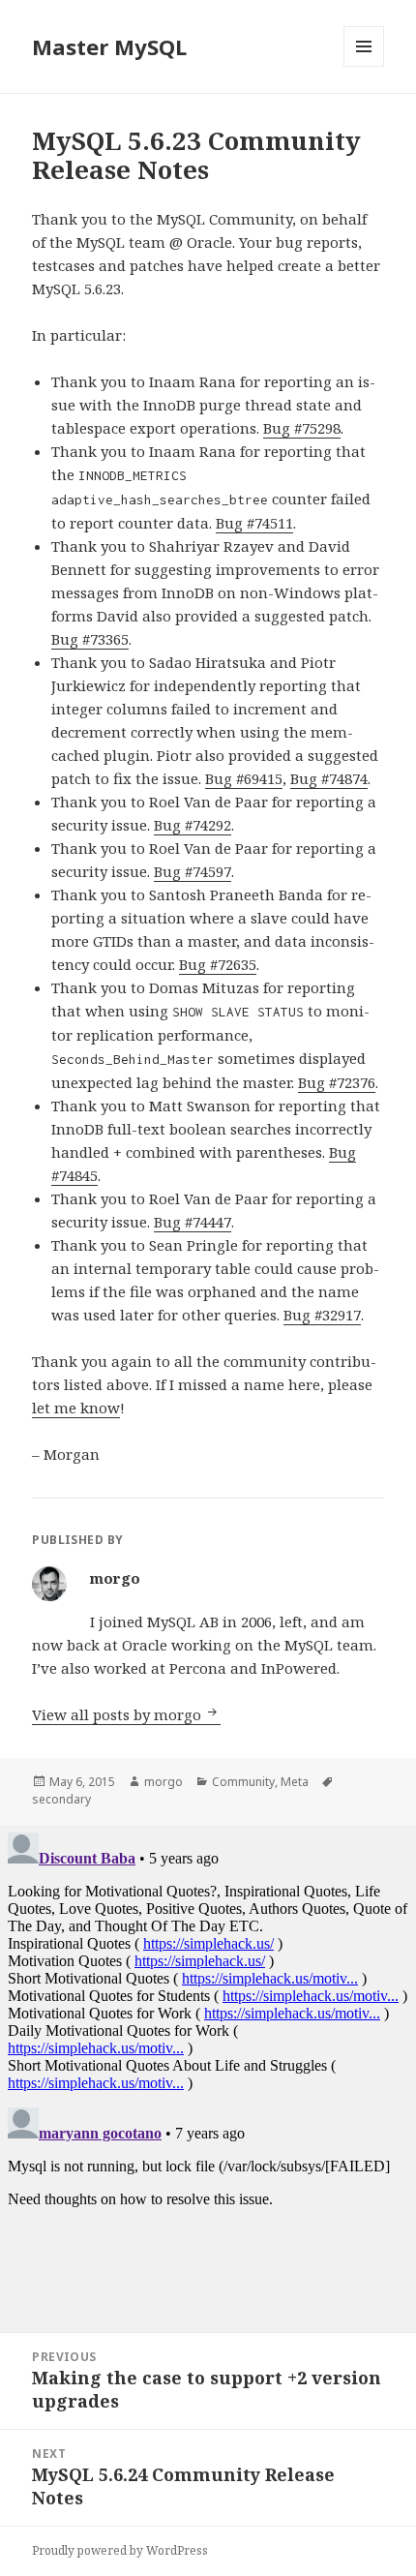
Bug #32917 (322, 1315)
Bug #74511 (254, 523)
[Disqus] (208, 2067)
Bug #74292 (193, 825)
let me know (76, 1408)
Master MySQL (109, 46)
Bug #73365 (90, 639)
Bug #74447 (193, 1222)
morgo (163, 1782)
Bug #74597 (193, 871)
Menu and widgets (364, 66)
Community (243, 1782)
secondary (61, 1799)
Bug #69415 (244, 778)
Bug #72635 (218, 964)
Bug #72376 (337, 1082)
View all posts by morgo (119, 1714)
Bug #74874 (329, 778)
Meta (295, 1782)
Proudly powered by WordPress (120, 2550)
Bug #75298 (302, 428)
